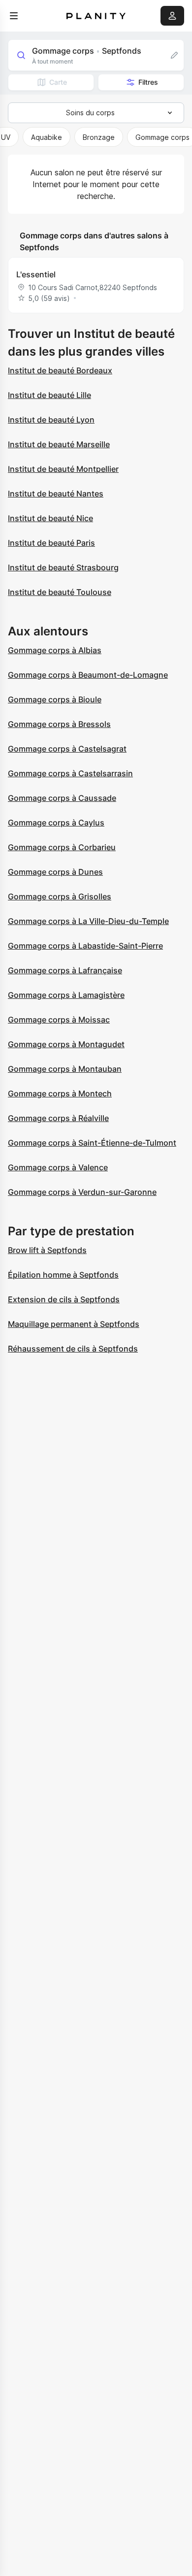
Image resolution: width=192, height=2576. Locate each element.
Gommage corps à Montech (60, 1093)
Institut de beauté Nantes (56, 494)
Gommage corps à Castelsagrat (67, 749)
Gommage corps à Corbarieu (62, 847)
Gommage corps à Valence (58, 1167)
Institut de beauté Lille (49, 395)
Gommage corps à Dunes (55, 872)
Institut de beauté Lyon (51, 420)
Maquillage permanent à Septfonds (74, 1324)
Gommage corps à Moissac (59, 1020)
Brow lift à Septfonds (47, 1250)
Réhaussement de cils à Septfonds (73, 1349)
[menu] (14, 16)
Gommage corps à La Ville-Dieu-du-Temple (88, 921)
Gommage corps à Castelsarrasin (70, 773)
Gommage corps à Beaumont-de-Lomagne (88, 675)
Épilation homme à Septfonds (63, 1275)
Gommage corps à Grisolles (60, 896)
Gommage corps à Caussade (62, 798)
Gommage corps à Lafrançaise (65, 970)
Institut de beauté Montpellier (63, 469)
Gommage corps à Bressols (59, 724)
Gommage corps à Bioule (55, 699)
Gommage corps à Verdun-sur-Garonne (82, 1192)
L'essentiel (36, 274)
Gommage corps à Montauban (65, 1069)
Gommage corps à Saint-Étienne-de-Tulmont (92, 1143)
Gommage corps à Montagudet (66, 1044)
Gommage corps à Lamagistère (66, 995)
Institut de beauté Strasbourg (63, 567)
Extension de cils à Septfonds (64, 1299)
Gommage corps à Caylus (56, 823)
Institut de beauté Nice (50, 518)
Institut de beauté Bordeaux (60, 370)
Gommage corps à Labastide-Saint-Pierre (85, 946)
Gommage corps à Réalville (58, 1118)
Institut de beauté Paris (51, 543)
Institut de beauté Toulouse (60, 592)
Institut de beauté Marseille (59, 444)
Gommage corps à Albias (55, 650)
